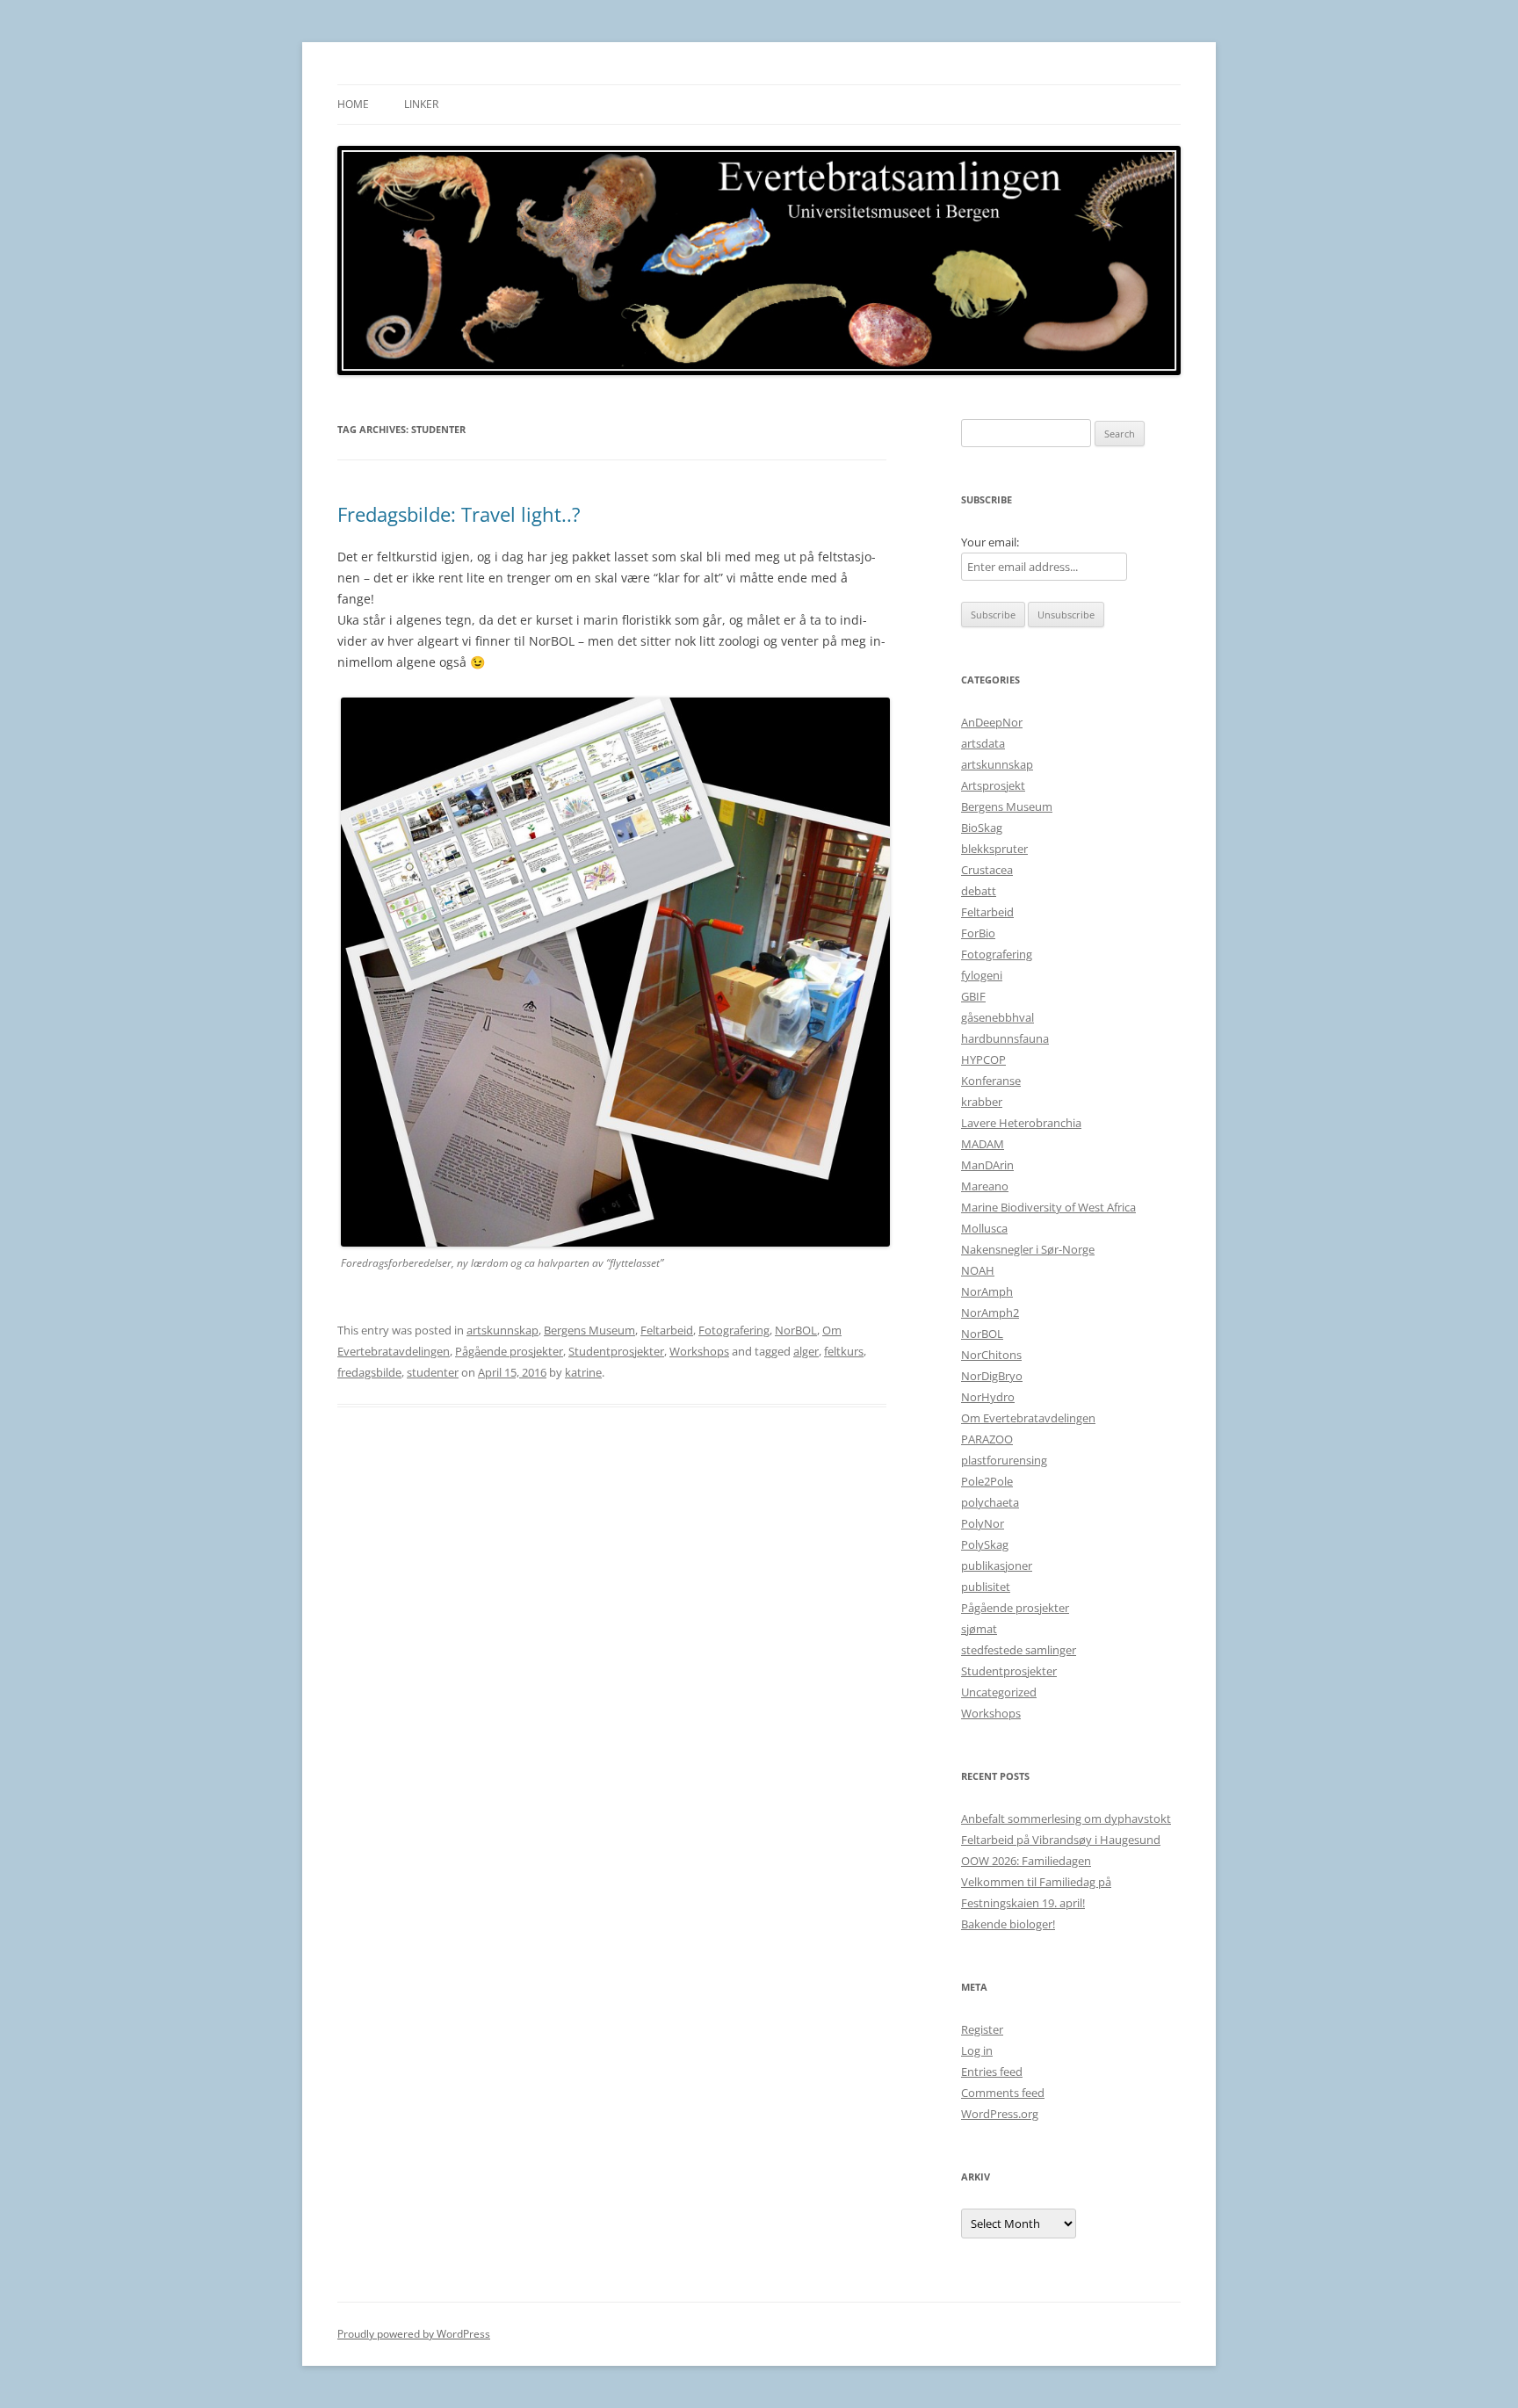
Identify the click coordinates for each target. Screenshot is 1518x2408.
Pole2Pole (987, 1481)
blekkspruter (994, 849)
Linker (421, 104)
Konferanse (991, 1081)
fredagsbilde (369, 1372)
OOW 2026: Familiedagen (1026, 1861)
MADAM (983, 1144)
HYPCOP (983, 1059)
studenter (433, 1372)
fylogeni (982, 975)
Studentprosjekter (616, 1351)
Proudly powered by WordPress (414, 2334)
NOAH (978, 1270)
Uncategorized (999, 1692)
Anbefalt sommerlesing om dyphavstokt (1066, 1819)
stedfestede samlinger (1019, 1650)
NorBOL (796, 1330)
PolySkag (985, 1544)
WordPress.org (1000, 2114)
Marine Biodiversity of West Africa (1048, 1207)
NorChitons (991, 1355)
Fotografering (734, 1330)
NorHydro (988, 1397)
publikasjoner (997, 1566)
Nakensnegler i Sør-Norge (1028, 1249)
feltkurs (844, 1351)
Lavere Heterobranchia (1021, 1123)
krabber (982, 1102)
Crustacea (987, 870)
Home (353, 104)
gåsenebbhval (998, 1017)
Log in (977, 2050)
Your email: (990, 542)
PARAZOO (987, 1439)
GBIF (973, 996)
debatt (979, 891)
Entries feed (992, 2072)
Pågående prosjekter (509, 1351)
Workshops (699, 1351)
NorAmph (987, 1291)
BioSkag (982, 828)
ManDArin (987, 1165)
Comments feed (1003, 2093)
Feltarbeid (667, 1330)
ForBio (978, 933)
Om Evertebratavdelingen (1028, 1418)
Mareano (985, 1186)
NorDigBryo (992, 1376)
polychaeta (990, 1502)
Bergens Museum (589, 1330)
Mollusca (984, 1228)
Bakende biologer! (1008, 1924)
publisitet (986, 1587)
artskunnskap (502, 1330)
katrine (583, 1372)
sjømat (979, 1629)
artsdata (983, 743)
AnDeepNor (992, 722)
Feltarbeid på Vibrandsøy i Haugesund (1061, 1840)
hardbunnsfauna (1005, 1038)
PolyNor (983, 1523)
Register (982, 2029)
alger (806, 1351)
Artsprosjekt (993, 785)
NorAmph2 (990, 1312)
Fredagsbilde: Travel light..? (459, 514)
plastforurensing (1004, 1460)
